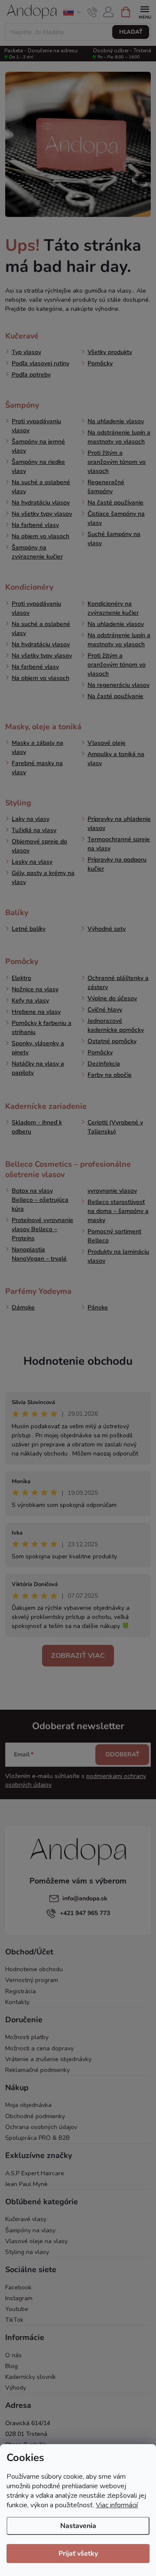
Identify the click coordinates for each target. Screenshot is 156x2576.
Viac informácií (117, 2505)
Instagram (19, 2298)
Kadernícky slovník (31, 2377)
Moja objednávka (28, 2105)
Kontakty (17, 2002)
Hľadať (131, 32)
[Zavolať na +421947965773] (93, 12)
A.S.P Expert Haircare (35, 2173)
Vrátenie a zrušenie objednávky (48, 2059)
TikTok (14, 2320)
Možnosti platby (27, 2037)
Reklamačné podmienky (37, 2070)
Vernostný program (32, 1980)
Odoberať (122, 1754)
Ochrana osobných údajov (41, 2127)
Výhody (16, 2388)
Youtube (17, 2309)
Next (147, 12)
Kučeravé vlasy (26, 2219)
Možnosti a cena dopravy (39, 2048)
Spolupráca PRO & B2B (37, 2138)
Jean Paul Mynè (26, 2184)
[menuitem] (22, 336)
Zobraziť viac (78, 1656)
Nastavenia (78, 2526)
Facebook (18, 2287)
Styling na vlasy (27, 2252)
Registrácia (21, 1991)
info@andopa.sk (85, 1898)
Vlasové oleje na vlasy (36, 2241)
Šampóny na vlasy (30, 2230)
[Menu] (145, 11)
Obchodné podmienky (35, 2116)
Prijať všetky (78, 2554)
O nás (13, 2355)
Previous (9, 12)
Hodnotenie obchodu (78, 1361)
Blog (11, 2366)
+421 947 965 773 (85, 1913)
